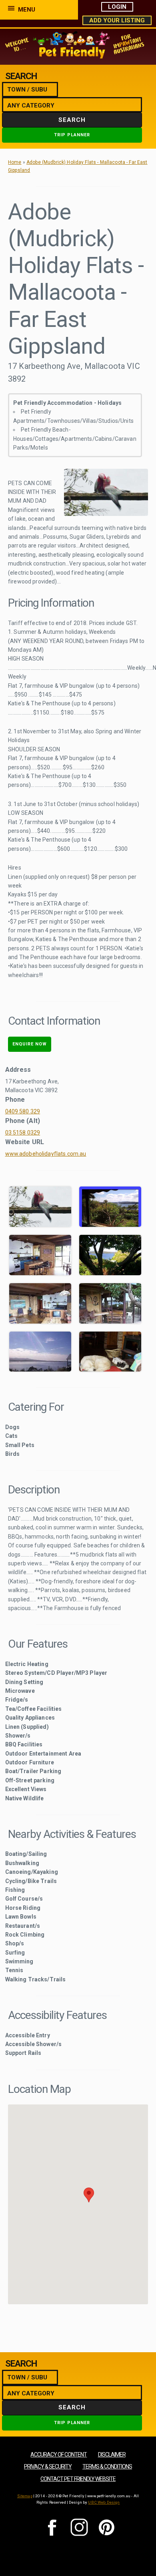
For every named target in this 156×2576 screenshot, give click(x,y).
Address (18, 1070)
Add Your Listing (117, 20)
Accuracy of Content (59, 2455)
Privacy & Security (48, 2467)
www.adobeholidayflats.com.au (46, 1154)
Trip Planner (72, 135)
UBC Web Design (104, 2502)
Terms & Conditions (107, 2467)
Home (15, 162)
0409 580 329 (23, 1111)
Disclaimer (112, 2455)
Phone (15, 1100)
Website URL (25, 1142)
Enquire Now (30, 1044)
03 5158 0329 (23, 1133)
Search (72, 120)
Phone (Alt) (23, 1121)
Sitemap (25, 2496)
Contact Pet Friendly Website (78, 2479)
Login (117, 7)
